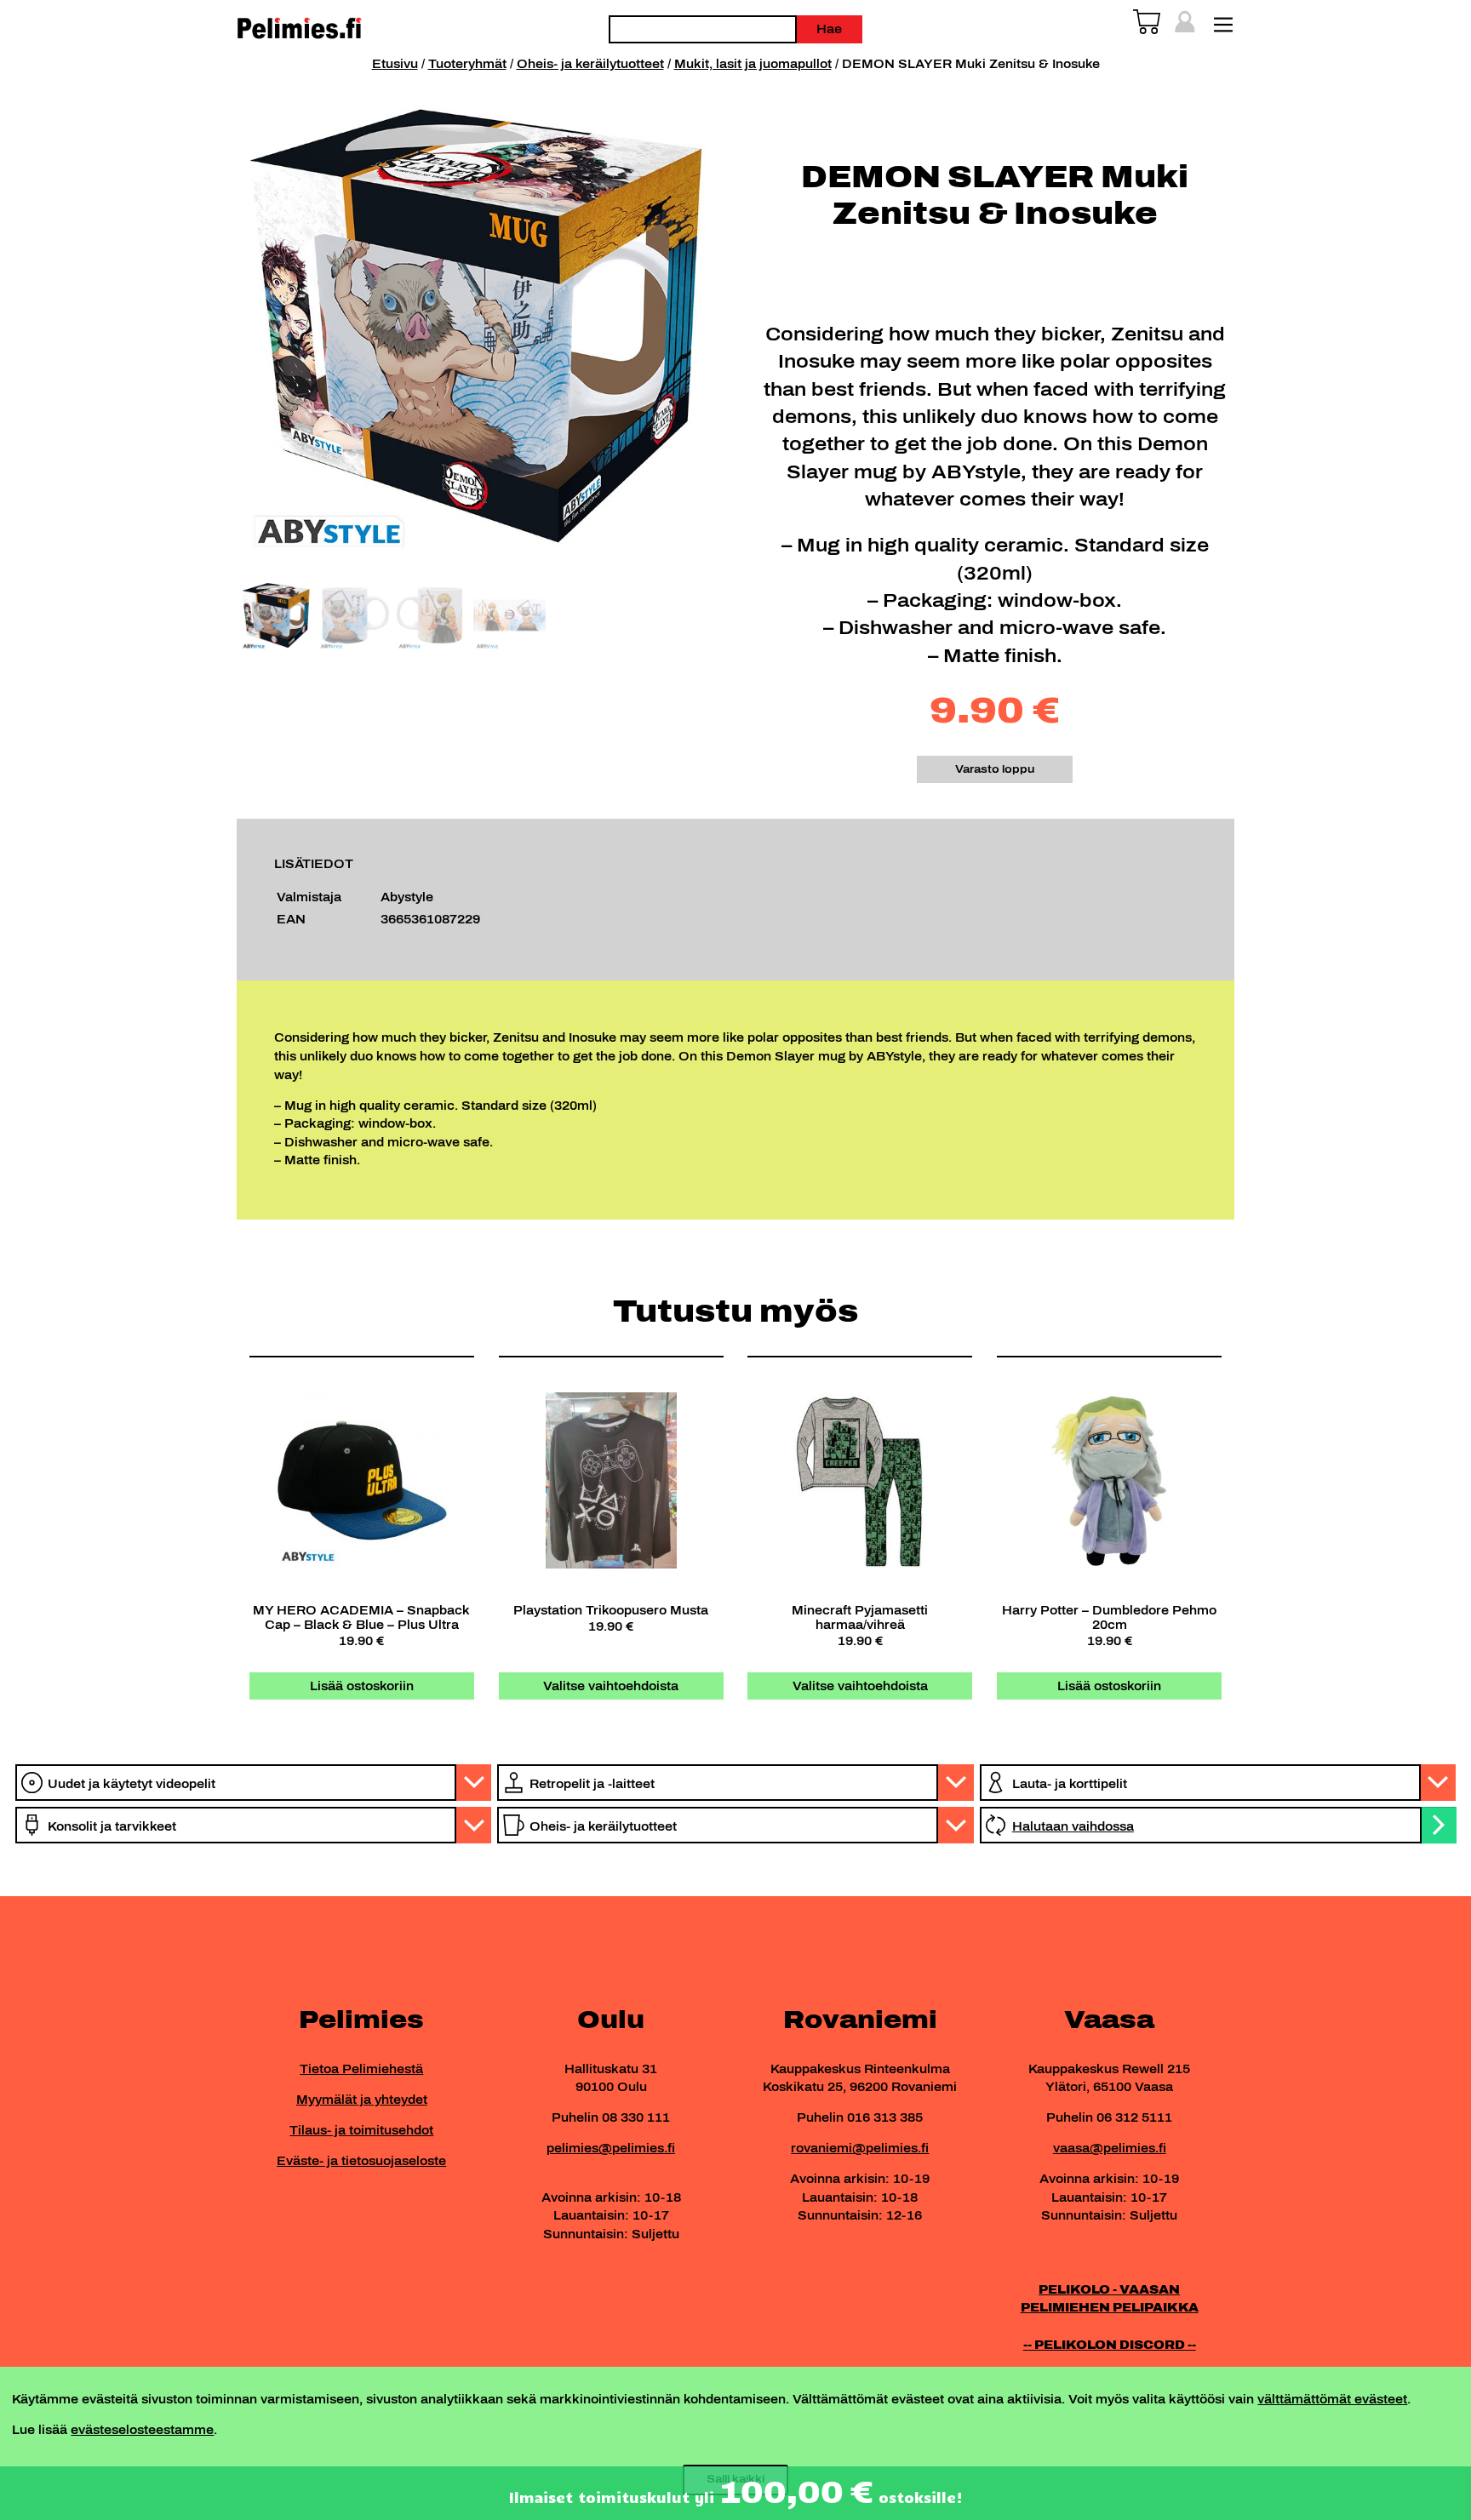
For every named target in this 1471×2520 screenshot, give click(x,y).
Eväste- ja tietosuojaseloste (361, 2161)
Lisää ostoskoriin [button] (362, 1686)
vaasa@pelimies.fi (1110, 2148)
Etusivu (395, 64)
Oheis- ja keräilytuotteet (590, 64)
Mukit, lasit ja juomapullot (753, 64)
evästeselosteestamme (142, 2430)
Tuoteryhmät (467, 64)
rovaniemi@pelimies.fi (860, 2148)
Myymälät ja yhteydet (362, 2100)
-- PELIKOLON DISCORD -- (1110, 2345)
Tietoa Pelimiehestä (361, 2069)
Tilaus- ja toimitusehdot (361, 2130)
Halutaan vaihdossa (1073, 1826)
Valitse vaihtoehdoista (611, 1686)
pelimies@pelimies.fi (611, 2148)
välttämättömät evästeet (1332, 2399)
